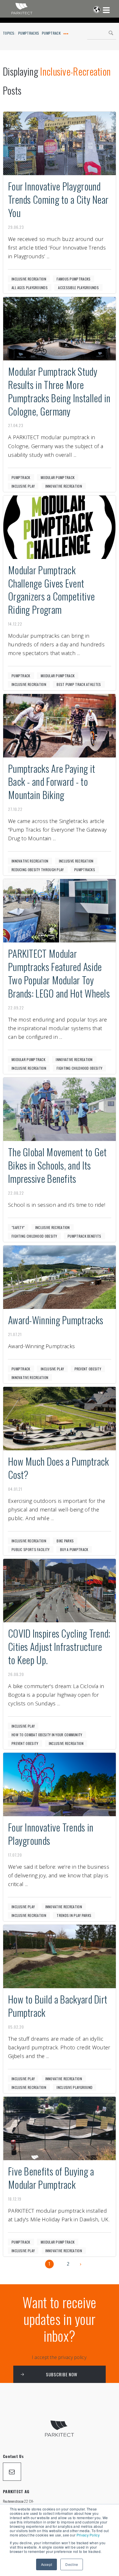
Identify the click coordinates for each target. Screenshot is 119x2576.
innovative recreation (64, 486)
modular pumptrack (58, 477)
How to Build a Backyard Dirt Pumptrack (58, 2006)
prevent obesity (88, 1369)
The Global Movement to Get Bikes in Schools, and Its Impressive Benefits (57, 1165)
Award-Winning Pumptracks (56, 1320)
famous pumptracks (74, 279)
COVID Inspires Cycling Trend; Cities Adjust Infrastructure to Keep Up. (59, 1646)
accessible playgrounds (78, 288)
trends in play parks (74, 1915)
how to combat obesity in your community (47, 1735)
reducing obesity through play (38, 870)
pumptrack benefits (84, 1236)
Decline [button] (72, 2564)
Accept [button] (47, 2564)
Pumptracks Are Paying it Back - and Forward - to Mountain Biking (52, 782)
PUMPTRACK (51, 33)
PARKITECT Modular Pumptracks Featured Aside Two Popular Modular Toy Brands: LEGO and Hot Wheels (59, 973)
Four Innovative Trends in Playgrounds (51, 1834)
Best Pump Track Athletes (79, 684)
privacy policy (72, 2357)
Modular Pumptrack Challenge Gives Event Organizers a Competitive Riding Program (51, 590)
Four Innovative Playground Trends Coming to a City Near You (58, 199)
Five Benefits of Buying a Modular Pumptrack (51, 2178)
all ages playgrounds (30, 288)
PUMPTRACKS (29, 33)
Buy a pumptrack (74, 1549)
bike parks (65, 1541)
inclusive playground (75, 2087)
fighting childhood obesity (79, 1068)
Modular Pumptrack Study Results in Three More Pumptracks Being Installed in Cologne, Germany (59, 391)
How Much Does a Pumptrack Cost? (59, 1468)
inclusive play (23, 486)
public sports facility (31, 1549)
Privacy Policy (88, 2535)
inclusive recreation (29, 279)
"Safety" (18, 1227)
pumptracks (85, 870)
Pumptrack (21, 477)
